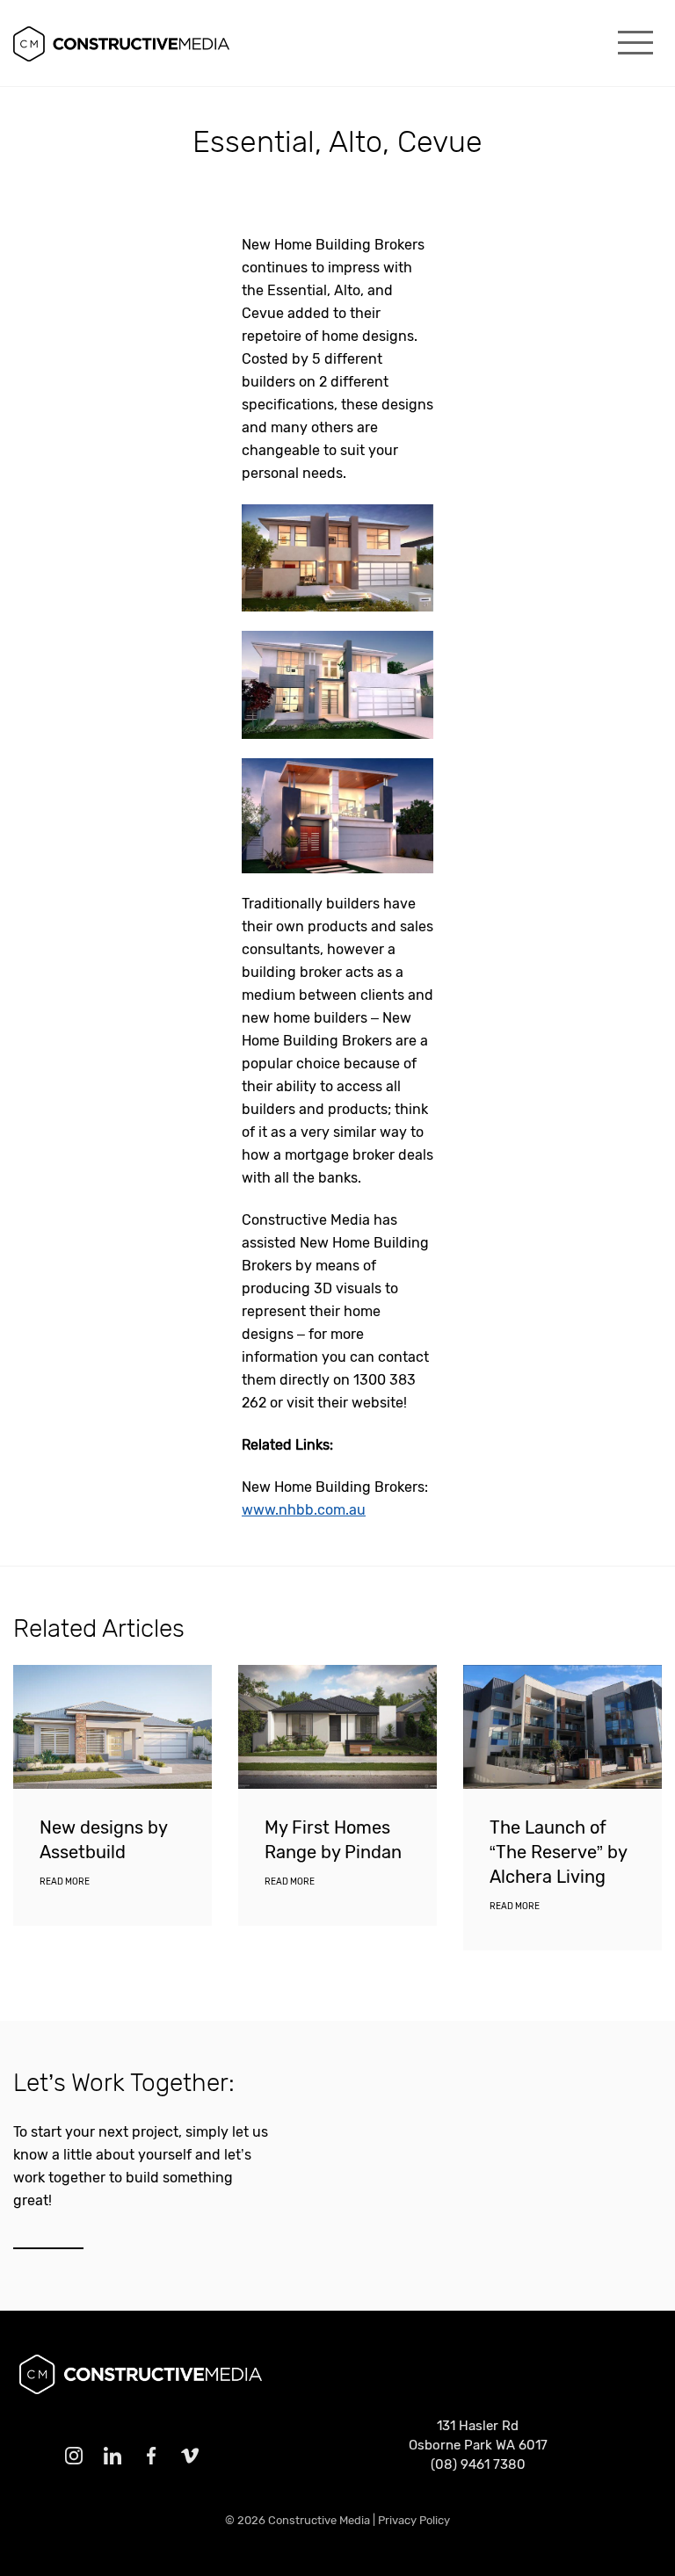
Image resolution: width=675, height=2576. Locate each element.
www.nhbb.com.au (304, 1510)
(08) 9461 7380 (478, 2464)
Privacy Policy (414, 2520)
